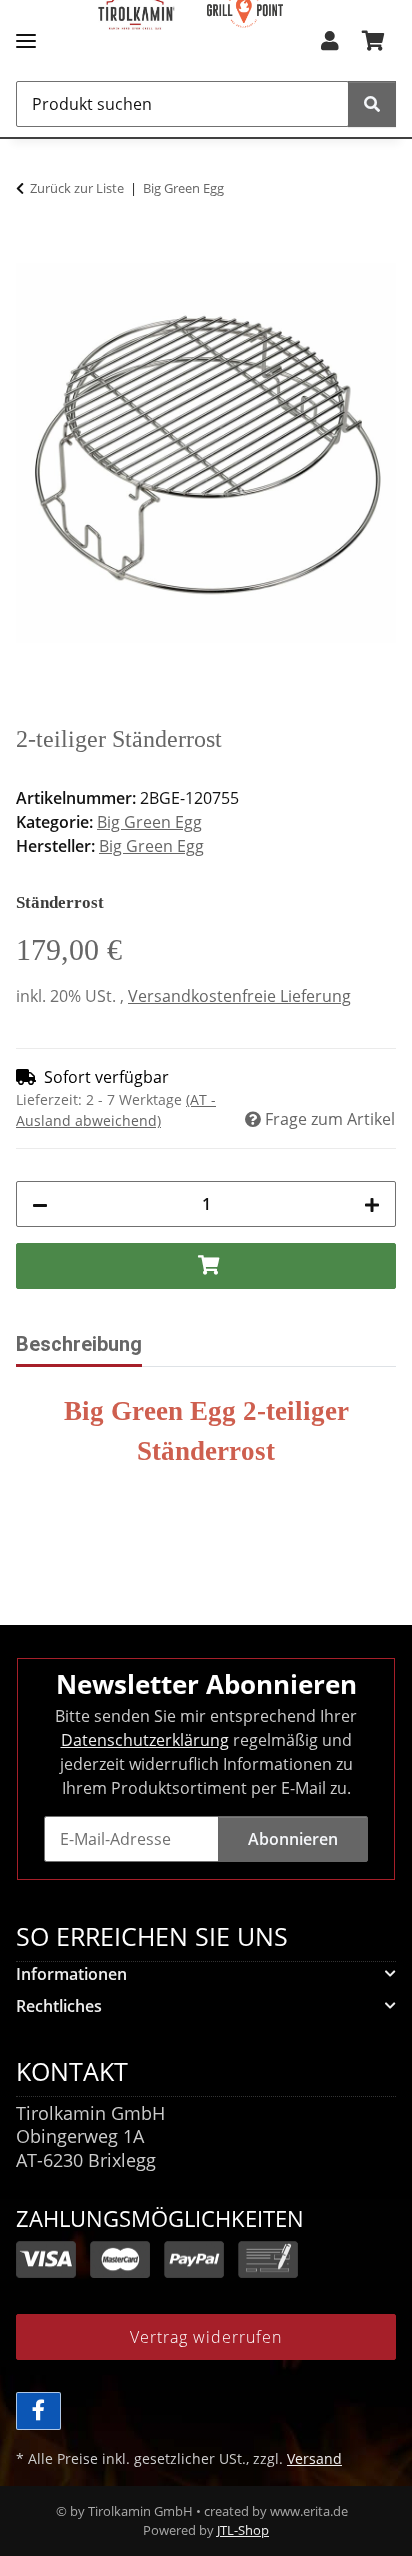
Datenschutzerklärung (145, 1740)
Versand (314, 2458)
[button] (330, 46)
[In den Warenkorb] (32, 252)
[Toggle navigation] (26, 32)
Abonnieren (293, 1839)
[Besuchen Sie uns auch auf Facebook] (38, 2411)
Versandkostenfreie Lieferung (239, 996)
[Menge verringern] (40, 1204)
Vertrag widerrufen (206, 2337)
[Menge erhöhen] (372, 1204)
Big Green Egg (149, 822)
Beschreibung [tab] (79, 1344)
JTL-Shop (243, 2530)
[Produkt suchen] (372, 104)
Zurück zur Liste (77, 188)
